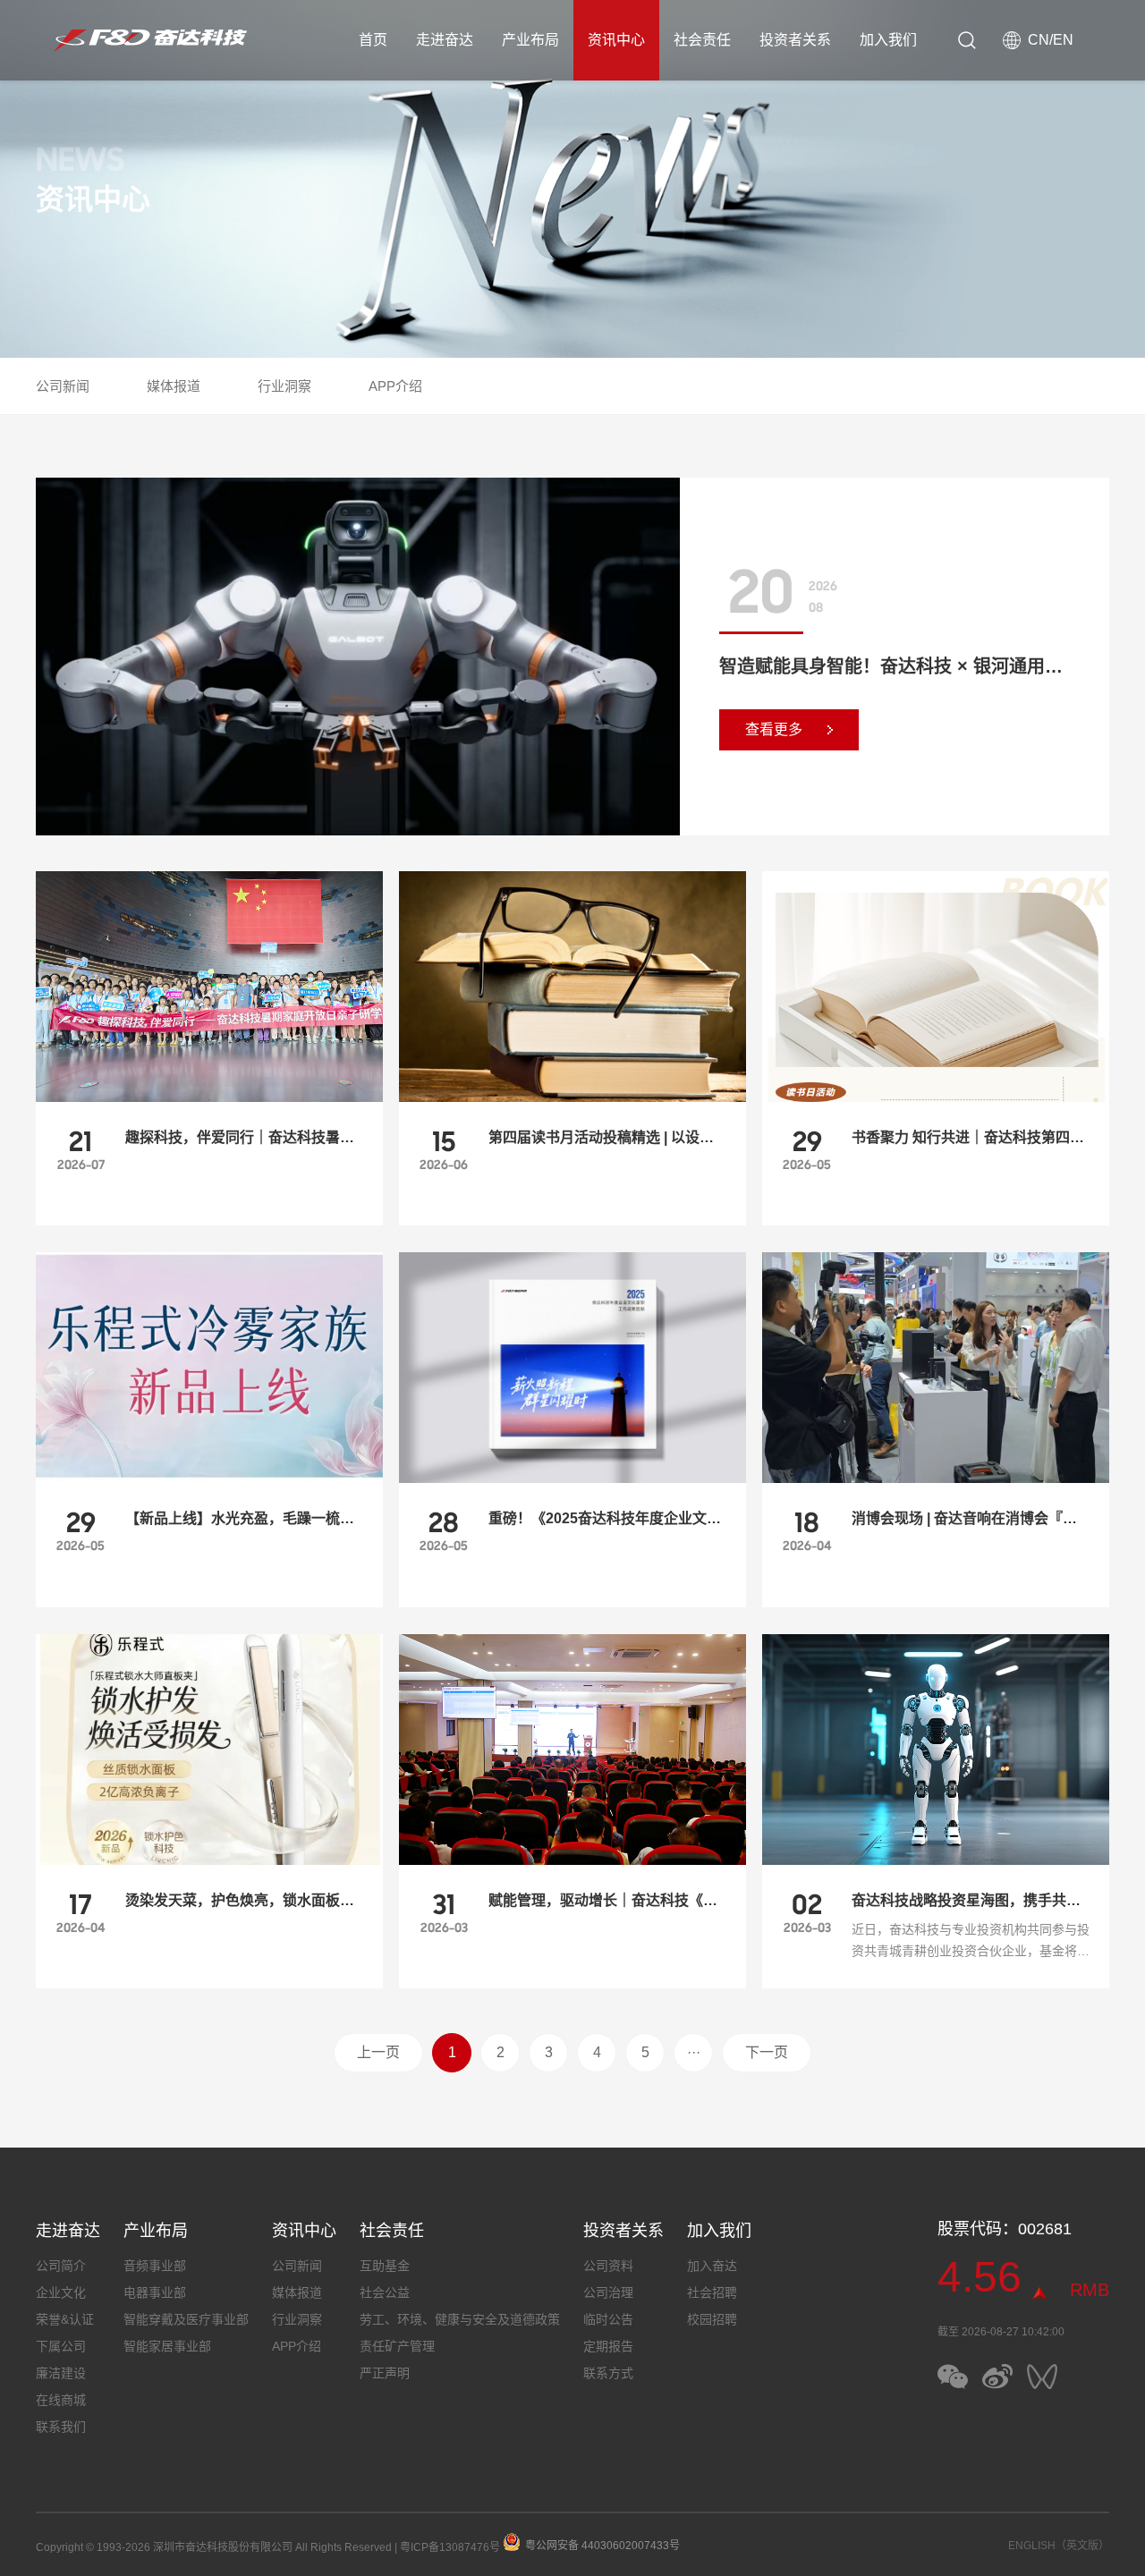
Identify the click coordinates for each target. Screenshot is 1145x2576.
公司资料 (608, 2266)
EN (1063, 40)
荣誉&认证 (65, 2319)
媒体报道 (174, 386)
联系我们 (61, 2427)
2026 (823, 586)
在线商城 (61, 2400)
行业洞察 (284, 386)
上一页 (378, 2052)
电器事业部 (155, 2292)
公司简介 (61, 2266)
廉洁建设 (61, 2373)
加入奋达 (712, 2266)
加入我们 (888, 40)
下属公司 (61, 2346)
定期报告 (608, 2346)
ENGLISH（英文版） (1059, 2546)
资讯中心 (616, 40)
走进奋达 (445, 40)
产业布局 (530, 40)
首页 (373, 40)
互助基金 (385, 2266)
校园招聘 (712, 2319)
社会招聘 (712, 2292)
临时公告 (608, 2319)
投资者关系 (795, 40)
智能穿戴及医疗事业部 (186, 2319)
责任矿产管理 (397, 2346)
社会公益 (385, 2292)
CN (1039, 40)
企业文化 (61, 2292)
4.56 (980, 2277)
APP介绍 (395, 386)
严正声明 (385, 2373)
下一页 (767, 2052)
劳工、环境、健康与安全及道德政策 (460, 2319)
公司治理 (608, 2292)
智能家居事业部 (167, 2346)
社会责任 (702, 40)
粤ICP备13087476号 (450, 2547)
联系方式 (608, 2373)
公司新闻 (63, 386)
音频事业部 (155, 2266)
